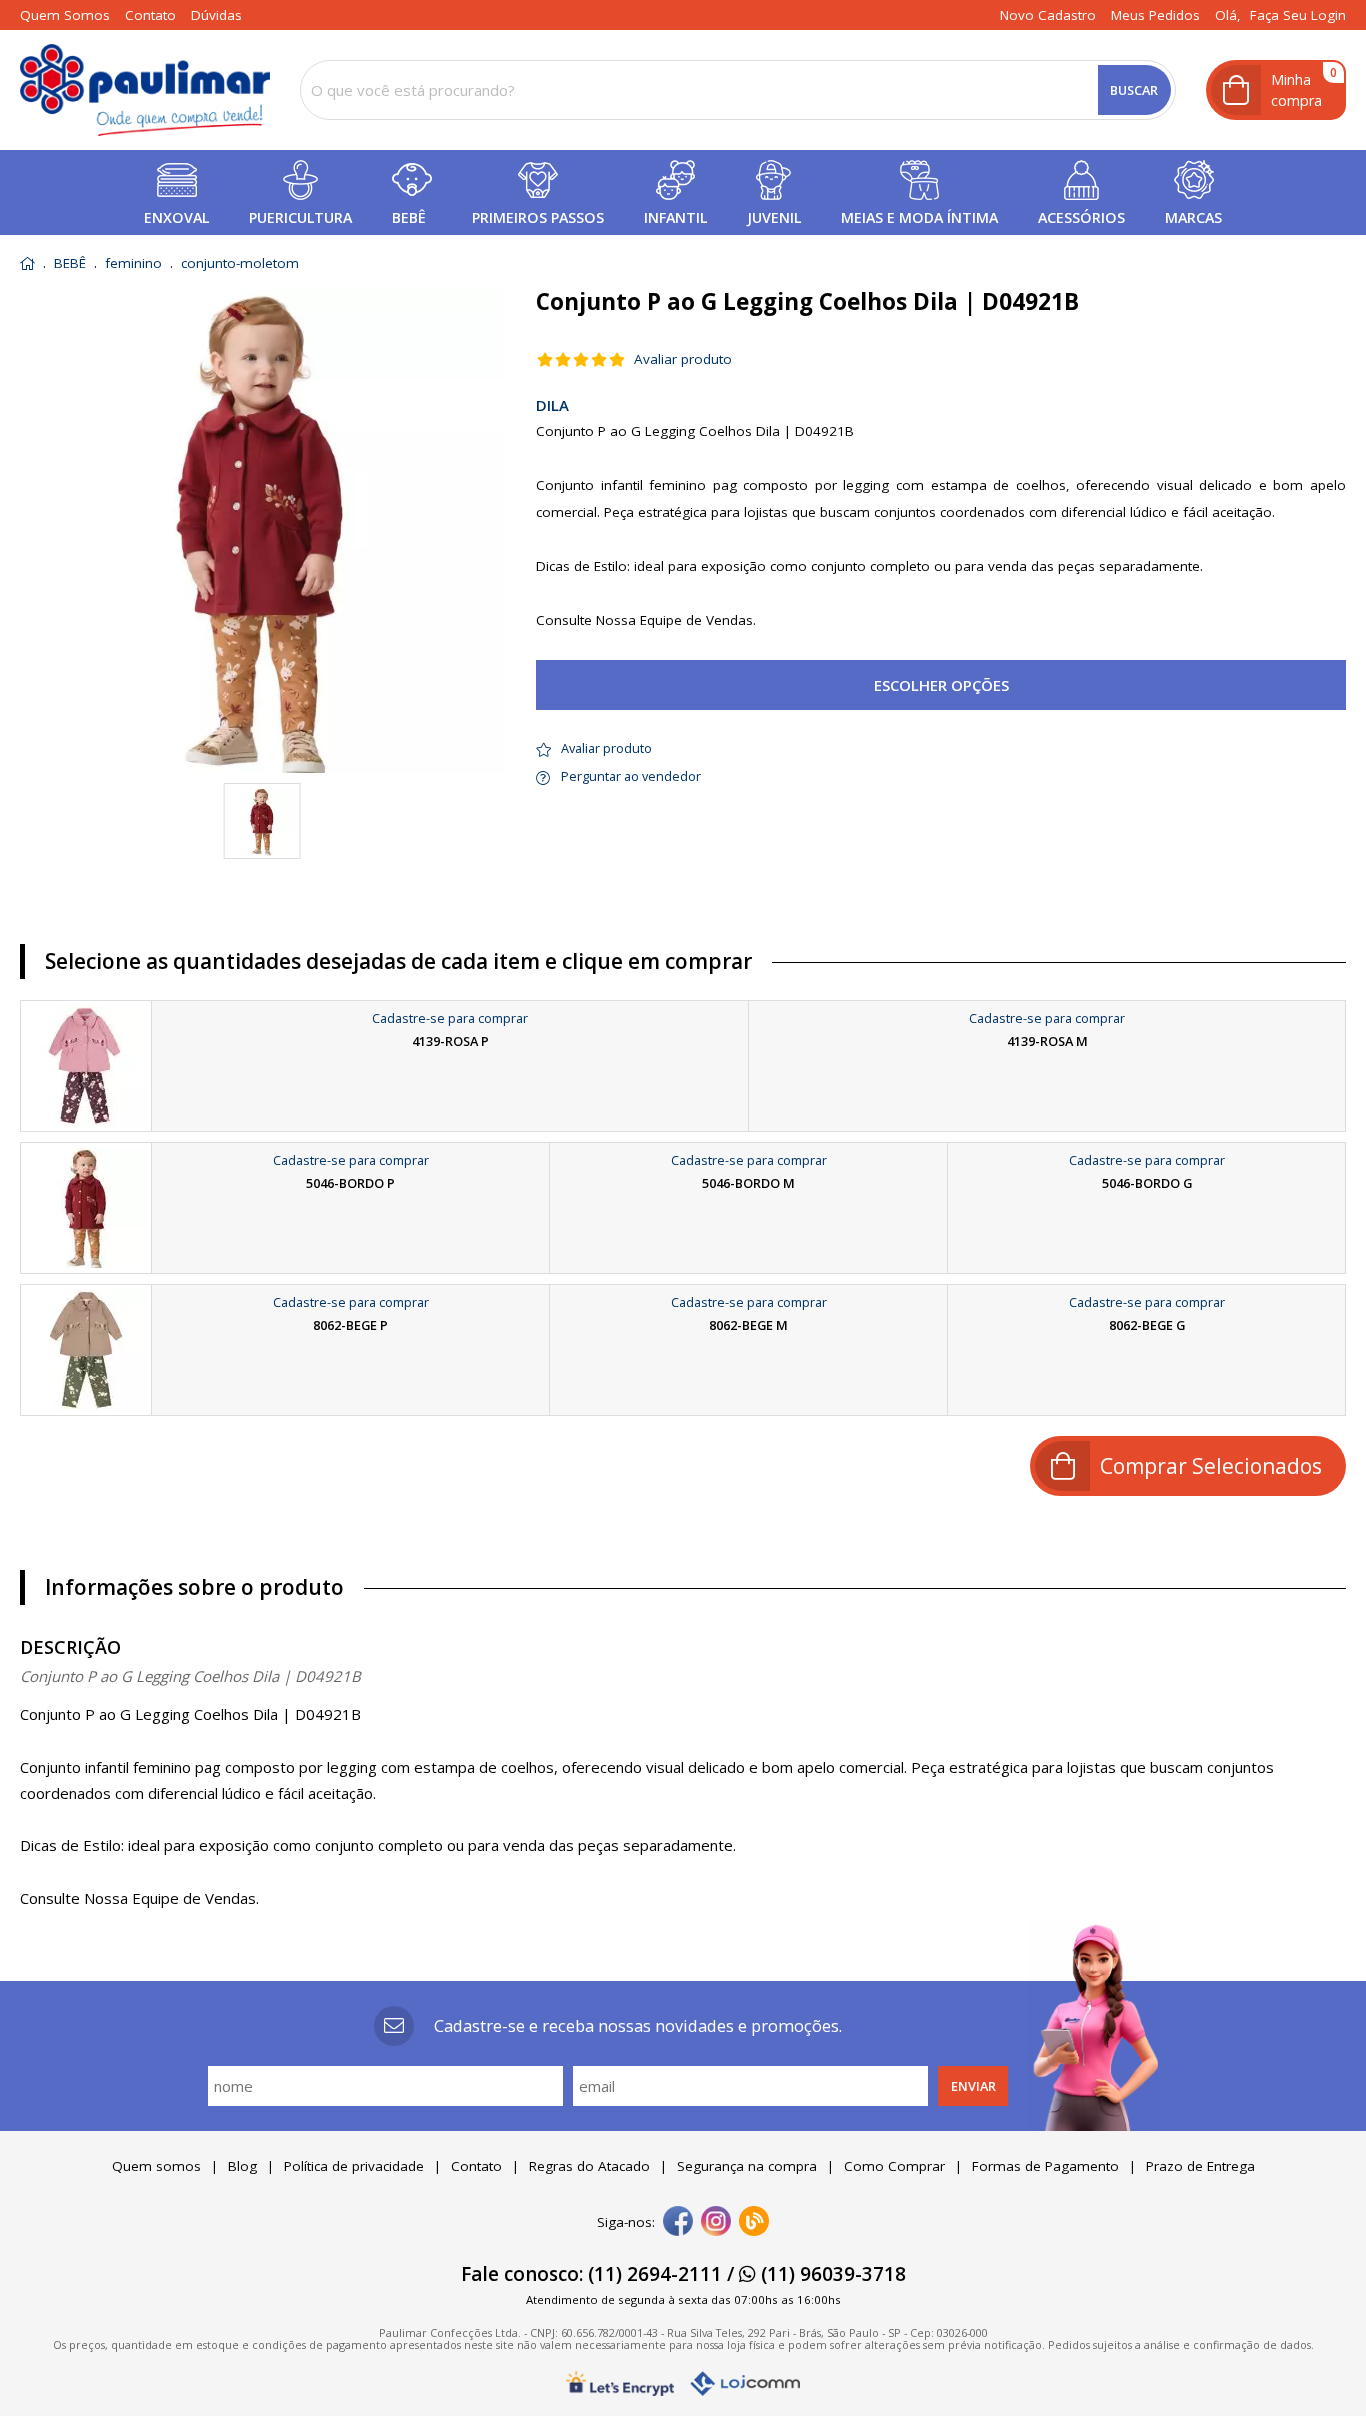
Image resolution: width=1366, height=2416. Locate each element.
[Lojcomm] (745, 2383)
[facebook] (678, 2223)
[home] (145, 90)
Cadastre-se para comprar (450, 1018)
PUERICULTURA (300, 217)
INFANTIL (675, 217)
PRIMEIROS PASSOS (538, 217)
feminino (133, 264)
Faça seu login (1298, 15)
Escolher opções (941, 685)
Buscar (1134, 90)
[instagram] (716, 2223)
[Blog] (754, 2223)
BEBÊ (409, 217)
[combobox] (738, 90)
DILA (552, 405)
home (27, 263)
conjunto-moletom (240, 264)
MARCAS (1193, 217)
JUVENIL (774, 217)
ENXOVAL (176, 217)
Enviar (973, 2086)
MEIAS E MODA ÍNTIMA (919, 217)
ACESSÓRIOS (1081, 217)
